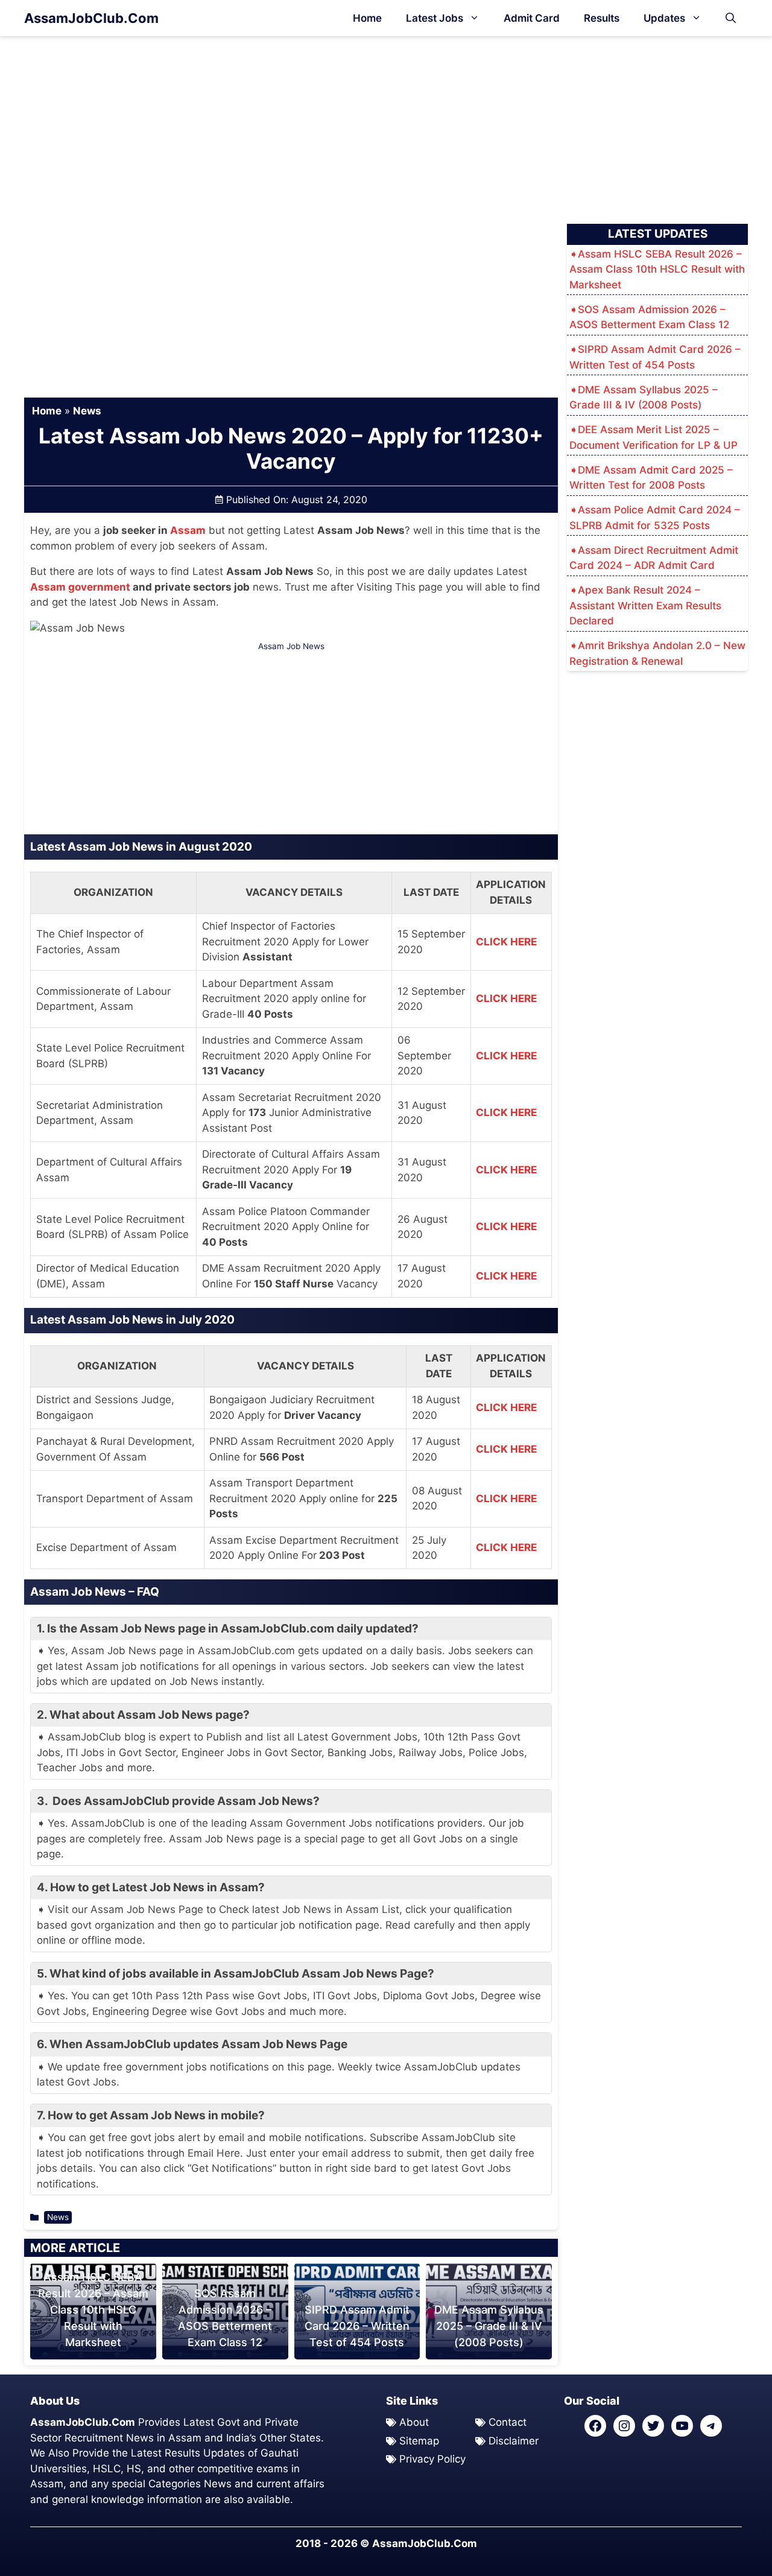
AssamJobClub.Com (91, 18)
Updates (664, 18)
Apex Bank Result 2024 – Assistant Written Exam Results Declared (645, 605)
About (414, 2422)
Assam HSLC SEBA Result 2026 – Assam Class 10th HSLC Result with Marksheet (93, 2310)
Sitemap (419, 2441)
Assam (188, 530)
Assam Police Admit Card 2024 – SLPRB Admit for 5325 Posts (655, 518)
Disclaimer (514, 2441)
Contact (508, 2422)
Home (367, 18)
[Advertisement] (386, 125)
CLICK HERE (506, 942)
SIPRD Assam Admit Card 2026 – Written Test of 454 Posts (357, 2326)
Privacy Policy (432, 2459)
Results (602, 18)
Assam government (80, 587)
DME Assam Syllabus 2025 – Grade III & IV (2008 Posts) (489, 2326)
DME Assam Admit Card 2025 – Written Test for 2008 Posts (651, 478)
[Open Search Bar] (731, 18)
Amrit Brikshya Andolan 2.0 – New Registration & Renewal (657, 653)
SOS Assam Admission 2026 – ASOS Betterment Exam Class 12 (649, 317)
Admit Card (532, 18)
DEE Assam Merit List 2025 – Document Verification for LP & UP (653, 437)
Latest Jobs (435, 18)
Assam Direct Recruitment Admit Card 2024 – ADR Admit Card (654, 558)
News (87, 411)
